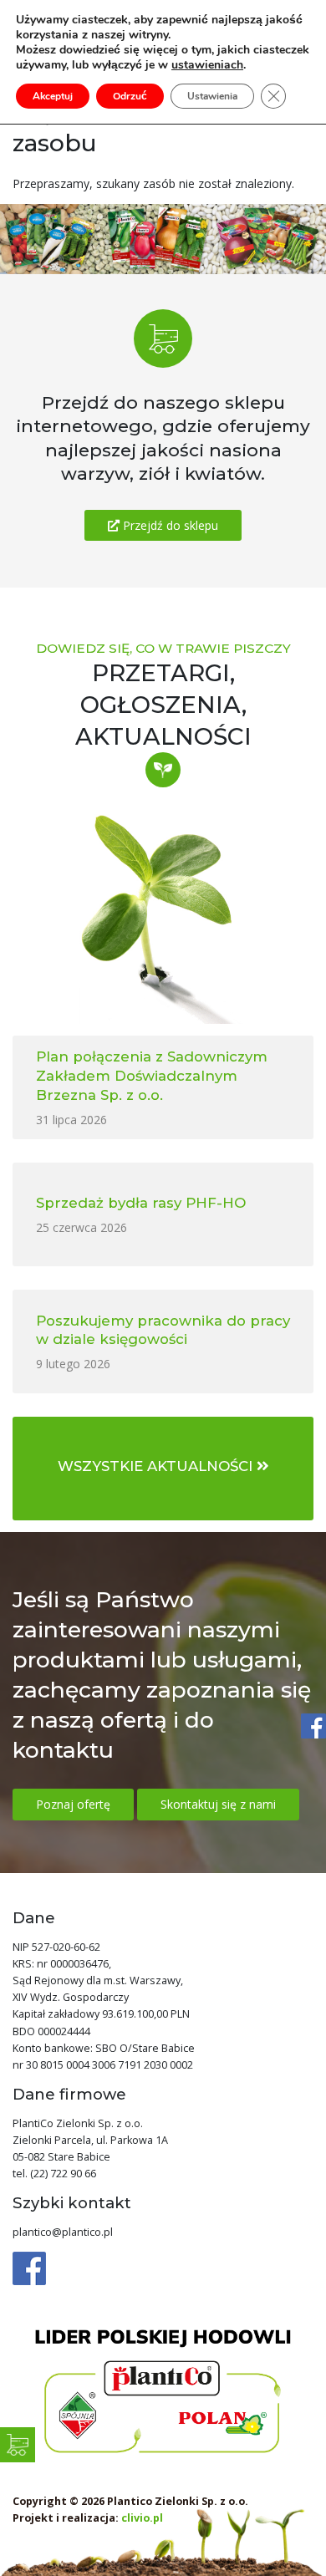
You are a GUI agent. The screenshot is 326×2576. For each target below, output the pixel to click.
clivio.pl (142, 2518)
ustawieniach (207, 65)
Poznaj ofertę (73, 1804)
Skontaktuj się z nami (218, 1804)
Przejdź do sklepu (169, 525)
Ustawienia (212, 96)
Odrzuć (130, 96)
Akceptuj (53, 96)
